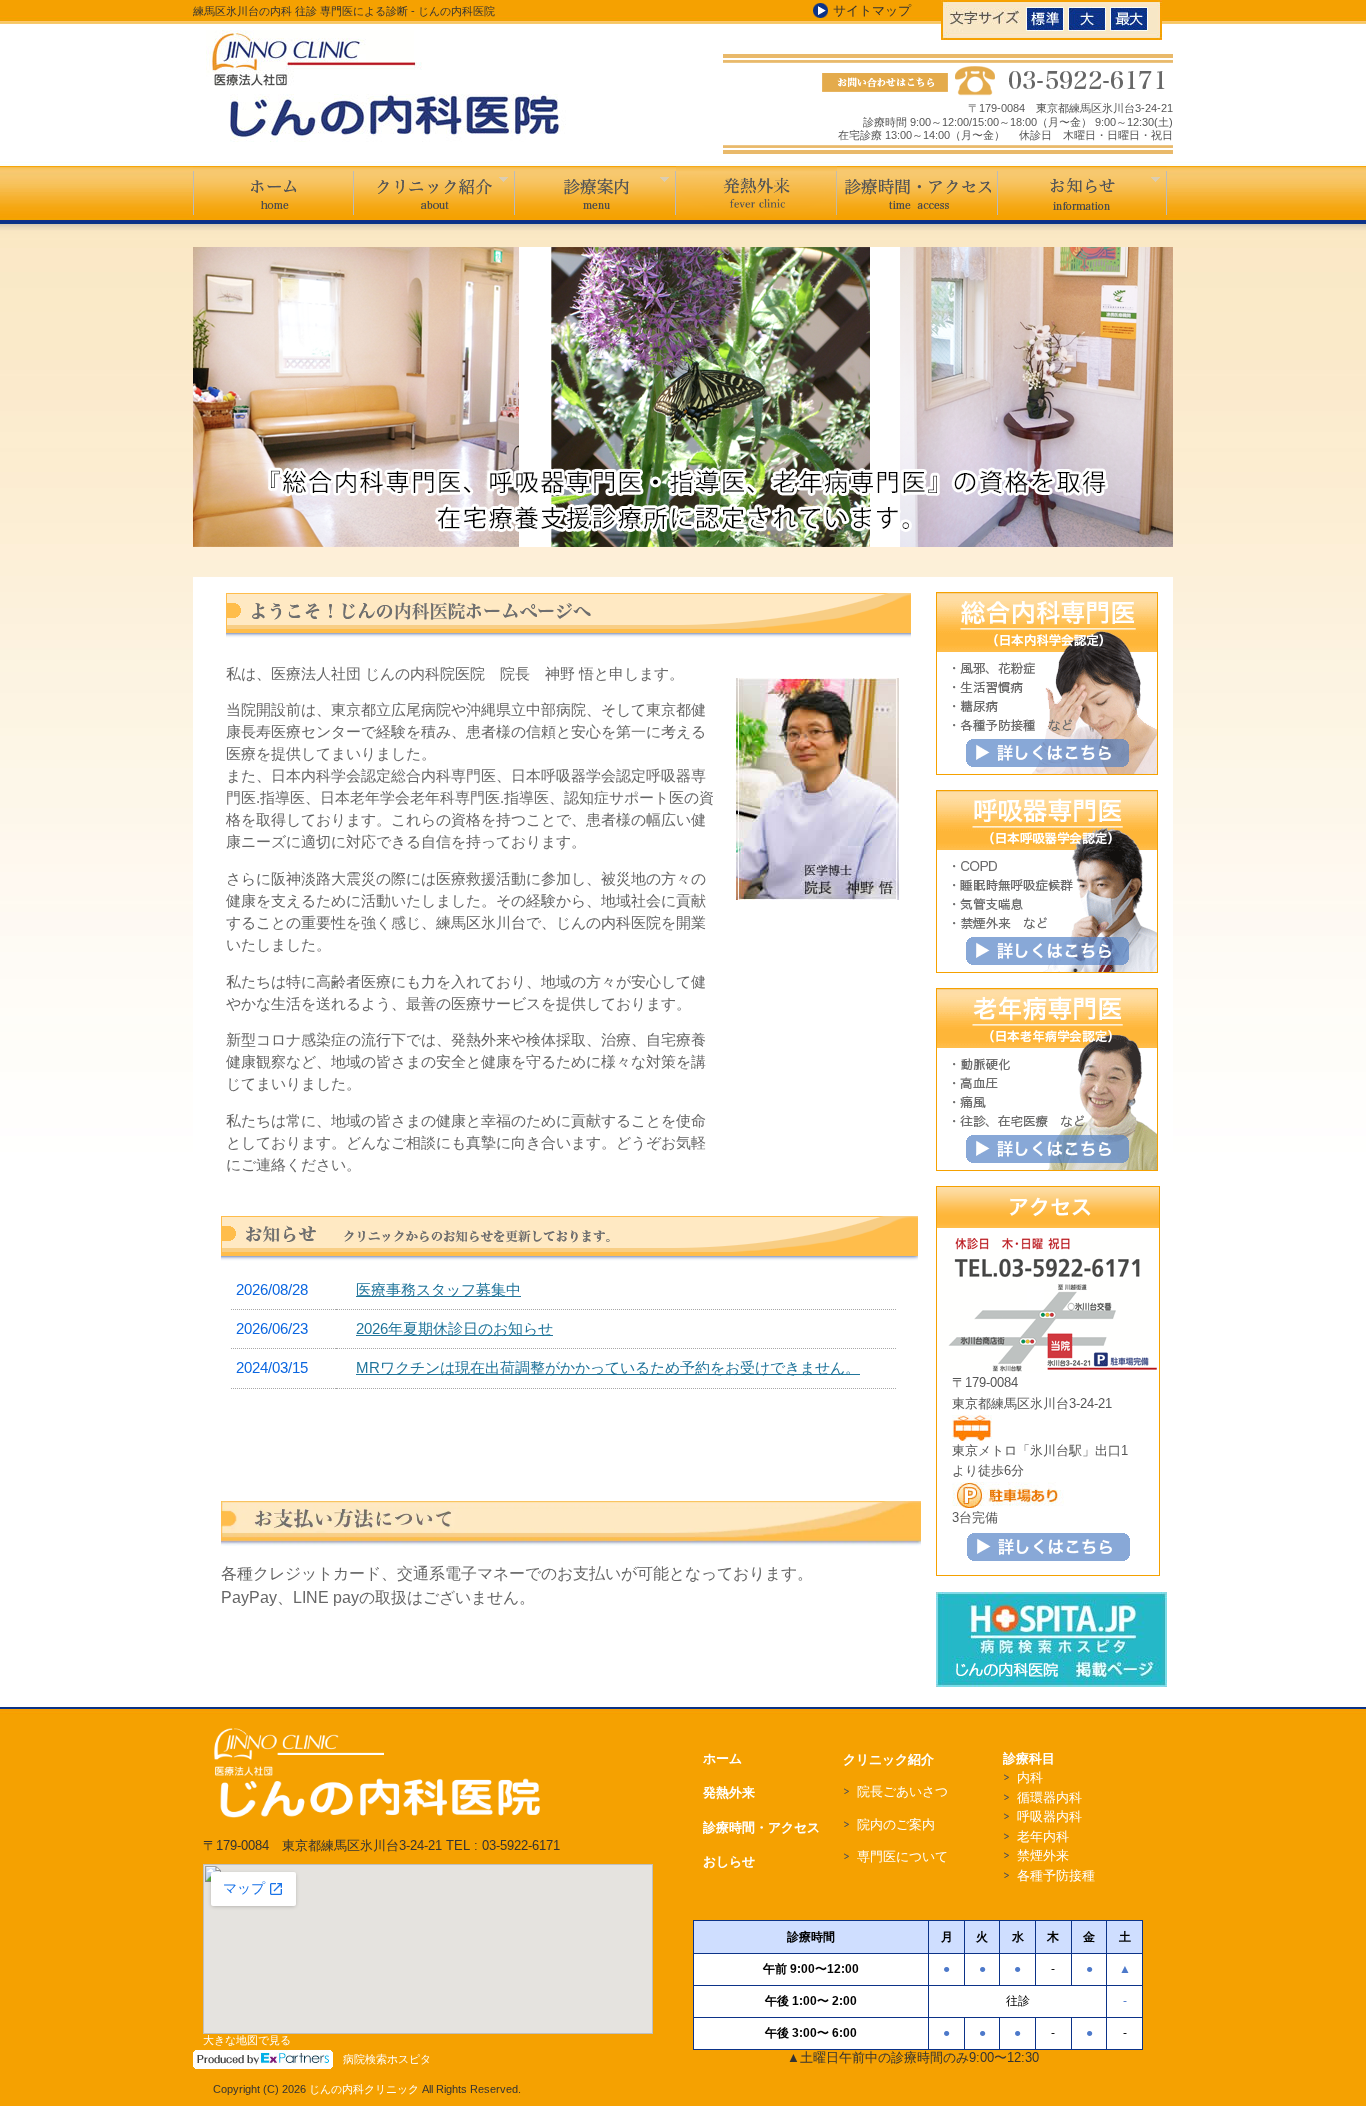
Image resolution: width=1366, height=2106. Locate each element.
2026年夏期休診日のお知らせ (454, 1328)
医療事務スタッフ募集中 (438, 1289)
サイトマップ (872, 10)
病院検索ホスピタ (387, 2059)
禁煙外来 (1043, 1855)
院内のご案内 (896, 1824)
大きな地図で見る (247, 2040)
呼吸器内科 (1049, 1816)
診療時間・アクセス (917, 193)
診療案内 (595, 193)
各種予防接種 (1056, 1875)
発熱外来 (756, 193)
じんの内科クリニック (364, 2089)
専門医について (902, 1856)
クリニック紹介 (434, 193)
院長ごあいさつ (902, 1791)
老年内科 (1043, 1836)
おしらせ (729, 1861)
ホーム (273, 196)
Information (1082, 193)
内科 (1030, 1777)
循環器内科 (1049, 1797)
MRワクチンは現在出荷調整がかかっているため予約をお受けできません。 (608, 1367)
